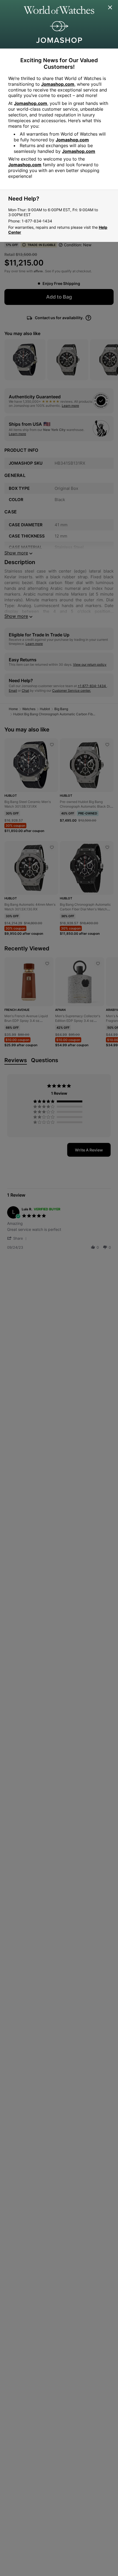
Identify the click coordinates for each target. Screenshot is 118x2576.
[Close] (110, 8)
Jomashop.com (58, 84)
